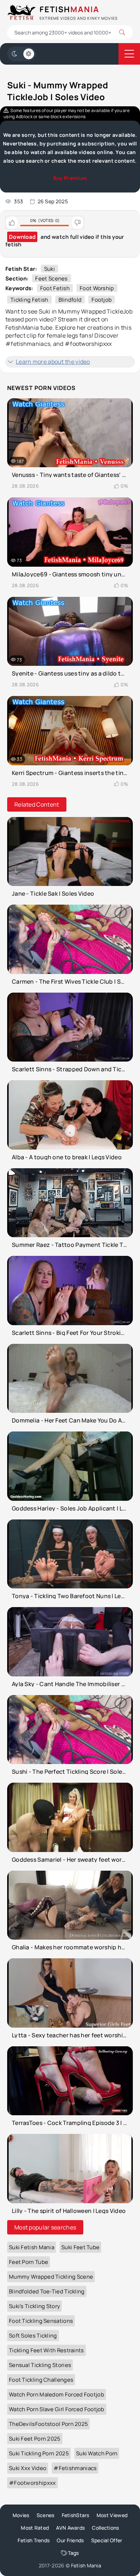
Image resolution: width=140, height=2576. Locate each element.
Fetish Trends (34, 2540)
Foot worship (97, 288)
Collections (105, 2528)
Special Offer (107, 2540)
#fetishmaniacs (75, 2468)
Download (22, 237)
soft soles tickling (33, 2336)
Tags (73, 2553)
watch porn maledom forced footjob (57, 2394)
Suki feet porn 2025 (35, 2439)
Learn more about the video (53, 362)
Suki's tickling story (34, 2306)
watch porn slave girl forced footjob (57, 2409)
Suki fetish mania (32, 2247)
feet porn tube (29, 2262)
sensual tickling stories (40, 2365)
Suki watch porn (97, 2453)
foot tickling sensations (41, 2321)
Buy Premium (70, 178)
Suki (50, 269)
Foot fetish (55, 288)
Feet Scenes (51, 279)
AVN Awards (70, 2528)
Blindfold (70, 300)
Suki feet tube (80, 2247)
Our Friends (70, 2540)
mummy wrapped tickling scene (51, 2277)
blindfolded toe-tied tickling (47, 2291)
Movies (21, 2515)
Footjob (102, 300)
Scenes (46, 2515)
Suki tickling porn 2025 (39, 2453)
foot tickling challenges (41, 2380)
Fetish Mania (86, 2565)
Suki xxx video (28, 2468)
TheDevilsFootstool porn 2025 (48, 2424)
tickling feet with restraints (46, 2350)
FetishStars (76, 2515)
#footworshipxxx (32, 2483)
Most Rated (35, 2528)
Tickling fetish (29, 300)
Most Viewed (112, 2515)
